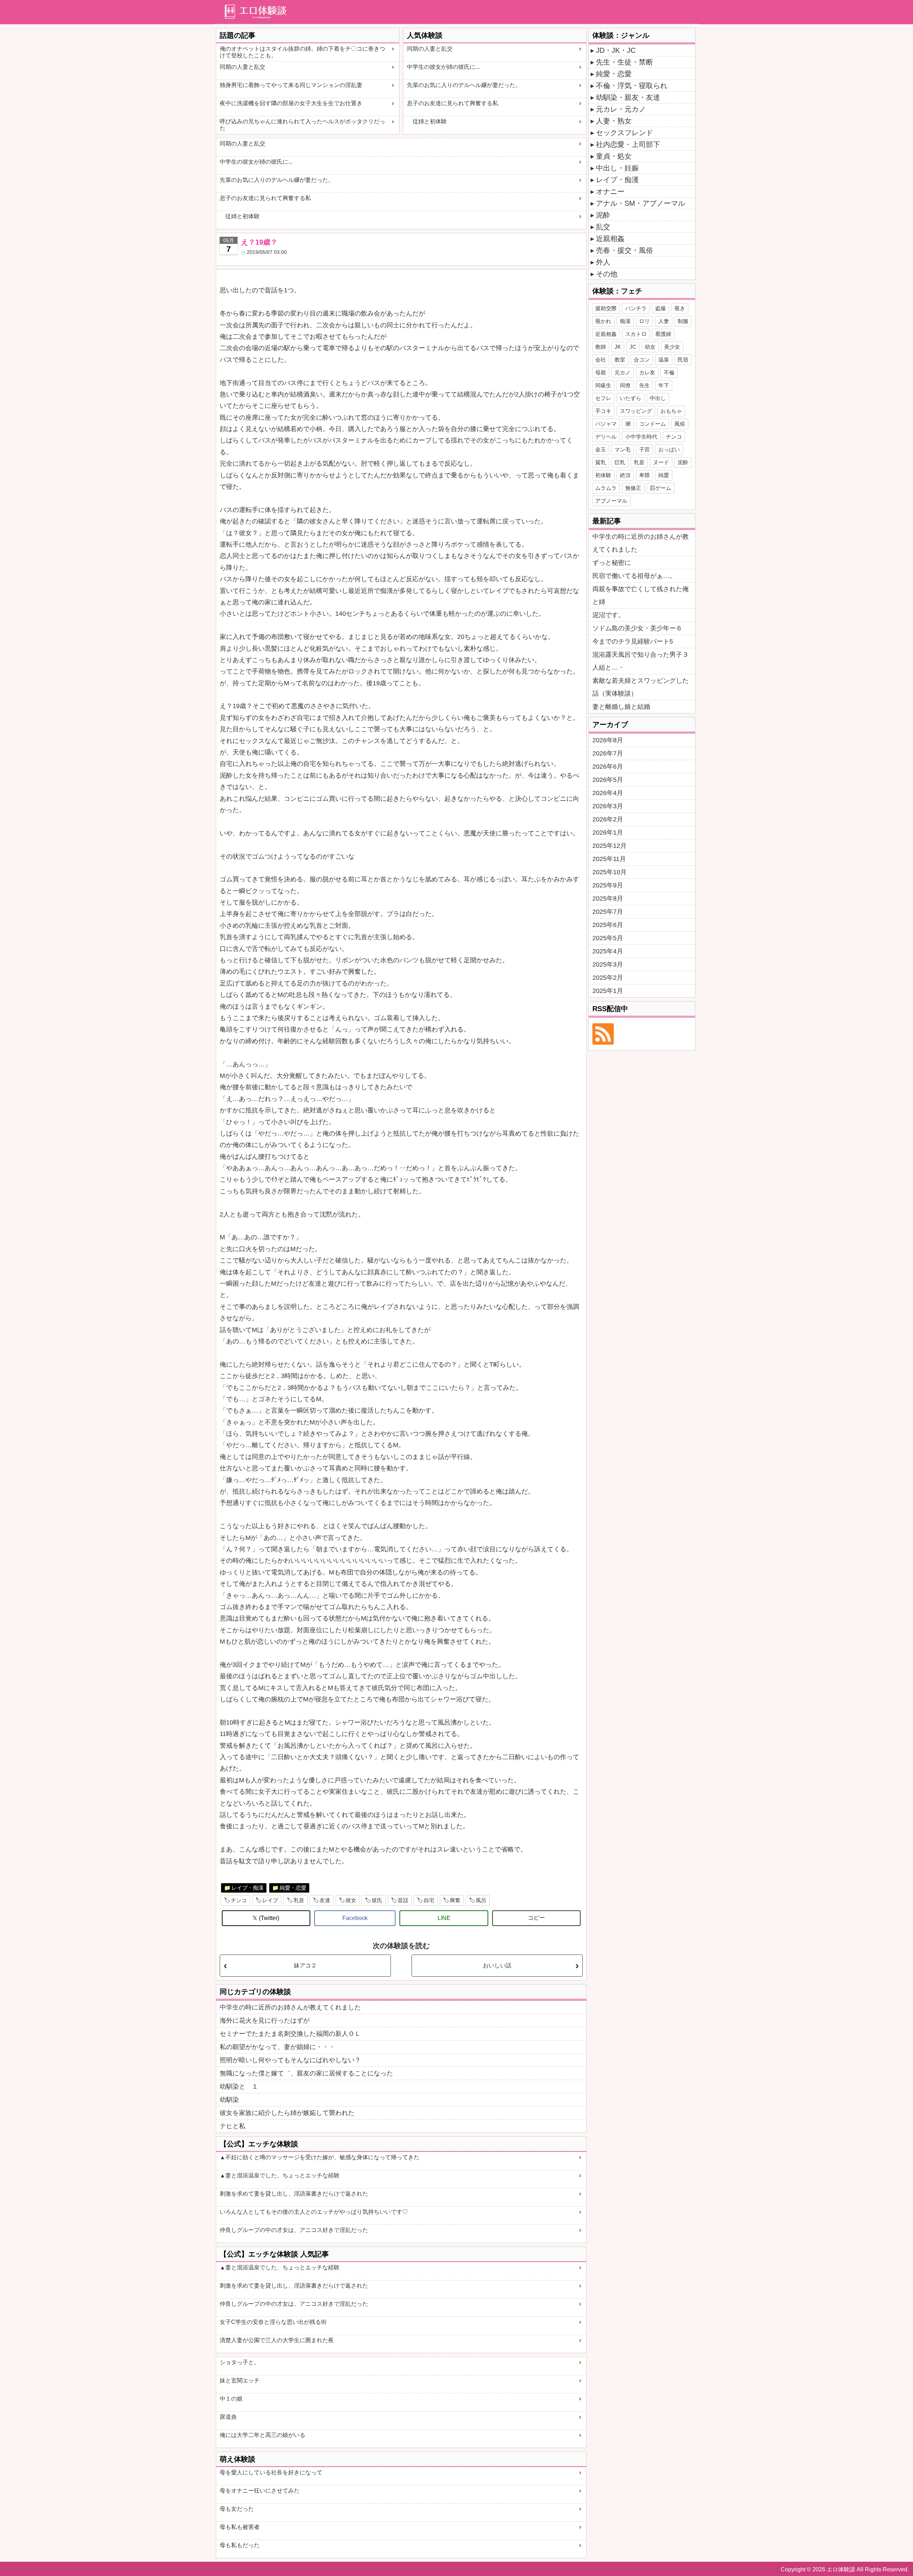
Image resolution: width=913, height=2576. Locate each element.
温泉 (664, 360)
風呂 (481, 1900)
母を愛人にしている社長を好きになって (271, 2472)
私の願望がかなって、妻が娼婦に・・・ (277, 2047)
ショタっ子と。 (240, 2362)
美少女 (672, 347)
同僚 (625, 385)
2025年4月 (608, 951)
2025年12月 (609, 846)
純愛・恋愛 (293, 1888)
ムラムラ (606, 488)
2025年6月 (608, 925)
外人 (603, 262)
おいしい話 (497, 1965)
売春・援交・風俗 (624, 250)
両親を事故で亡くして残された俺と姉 (641, 595)
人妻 (664, 321)
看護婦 (663, 334)
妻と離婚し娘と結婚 (621, 707)
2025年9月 (608, 885)
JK (618, 347)
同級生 (603, 385)
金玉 (601, 449)
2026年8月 (608, 740)
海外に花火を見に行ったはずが (265, 2021)
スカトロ (636, 334)
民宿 (683, 360)
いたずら (631, 398)
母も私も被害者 (240, 2527)
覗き (680, 308)
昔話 (403, 1900)
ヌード (661, 462)
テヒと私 (233, 2126)
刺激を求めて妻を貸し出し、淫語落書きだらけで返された (294, 2194)
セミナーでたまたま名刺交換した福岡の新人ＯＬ (290, 2034)
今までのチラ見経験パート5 (633, 641)
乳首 (299, 1900)
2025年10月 (609, 872)
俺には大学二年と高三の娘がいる (262, 2435)
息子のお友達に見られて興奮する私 (453, 103)
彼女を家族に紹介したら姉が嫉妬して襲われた (287, 2113)
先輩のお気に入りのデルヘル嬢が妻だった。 (464, 85)
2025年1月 (608, 991)
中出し (658, 398)
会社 (601, 360)
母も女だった (237, 2509)
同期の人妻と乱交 (243, 67)
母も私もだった (240, 2545)
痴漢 (625, 321)
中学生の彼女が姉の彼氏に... (443, 67)
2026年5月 (608, 780)
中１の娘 (231, 2399)
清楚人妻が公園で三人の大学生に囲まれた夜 (277, 2340)
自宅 (429, 1900)
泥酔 (603, 215)
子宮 (644, 449)
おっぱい (669, 449)
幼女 (650, 347)
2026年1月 (608, 833)
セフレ (603, 398)
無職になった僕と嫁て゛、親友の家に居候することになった (306, 2073)
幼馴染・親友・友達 (628, 97)
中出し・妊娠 (617, 168)
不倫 (669, 372)
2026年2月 (608, 819)
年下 (664, 385)
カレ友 (647, 372)
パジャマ (606, 424)
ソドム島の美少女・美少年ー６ (637, 628)
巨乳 (620, 462)
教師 (601, 347)
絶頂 (625, 475)
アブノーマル (611, 501)
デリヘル (606, 437)
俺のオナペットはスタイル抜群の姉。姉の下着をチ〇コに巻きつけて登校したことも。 (302, 52)
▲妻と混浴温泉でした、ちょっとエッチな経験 (280, 2175)
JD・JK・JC (616, 50)
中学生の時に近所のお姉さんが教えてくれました (290, 2007)
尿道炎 (228, 2417)
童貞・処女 (614, 156)
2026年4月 (608, 793)
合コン (642, 360)
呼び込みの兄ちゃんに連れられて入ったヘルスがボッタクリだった (302, 125)
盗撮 (660, 308)
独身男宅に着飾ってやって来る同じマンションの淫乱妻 (291, 85)
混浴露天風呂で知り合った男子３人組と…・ (641, 661)
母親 (601, 372)
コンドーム (652, 424)
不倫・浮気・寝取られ (632, 86)
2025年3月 (608, 964)
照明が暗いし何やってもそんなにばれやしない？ (290, 2060)
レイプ (270, 1900)
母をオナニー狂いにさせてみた (260, 2491)
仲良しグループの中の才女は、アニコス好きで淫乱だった (294, 2230)
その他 (607, 274)
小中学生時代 (641, 437)
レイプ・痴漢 (248, 1888)
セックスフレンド (624, 133)
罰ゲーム (660, 488)
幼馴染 (229, 2100)
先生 (644, 385)
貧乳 (601, 462)
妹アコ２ (305, 1965)
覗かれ (603, 321)
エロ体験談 (841, 2569)
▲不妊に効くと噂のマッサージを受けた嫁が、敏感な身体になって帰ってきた (320, 2157)
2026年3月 (608, 806)
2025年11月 (609, 859)
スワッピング (636, 411)
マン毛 (623, 449)
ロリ (644, 321)
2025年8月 (608, 898)
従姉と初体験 (427, 121)
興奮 (455, 1900)
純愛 (664, 475)
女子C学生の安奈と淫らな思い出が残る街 (273, 2322)
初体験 (603, 475)
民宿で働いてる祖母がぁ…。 (634, 576)
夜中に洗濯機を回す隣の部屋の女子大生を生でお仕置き (291, 103)
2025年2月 (608, 978)
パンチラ (636, 308)
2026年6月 (608, 767)
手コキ (603, 411)
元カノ (623, 372)
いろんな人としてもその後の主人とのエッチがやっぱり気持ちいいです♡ (314, 2212)
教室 (620, 360)
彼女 (351, 1900)
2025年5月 (608, 938)
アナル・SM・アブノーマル (641, 203)
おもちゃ (671, 411)
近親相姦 (610, 239)
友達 (325, 1900)
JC (633, 347)
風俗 (680, 424)
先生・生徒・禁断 (624, 62)
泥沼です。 (608, 615)
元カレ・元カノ (621, 109)
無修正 (633, 488)
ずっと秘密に (612, 563)
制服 (683, 321)
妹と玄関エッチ (240, 2380)
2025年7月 (608, 912)
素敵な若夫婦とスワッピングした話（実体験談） (641, 687)
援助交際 (606, 308)
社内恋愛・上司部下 (628, 144)
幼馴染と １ (239, 2086)
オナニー (610, 191)
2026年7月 (608, 753)
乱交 (603, 227)
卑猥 (644, 475)
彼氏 (377, 1900)
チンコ (239, 1900)
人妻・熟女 (614, 121)
